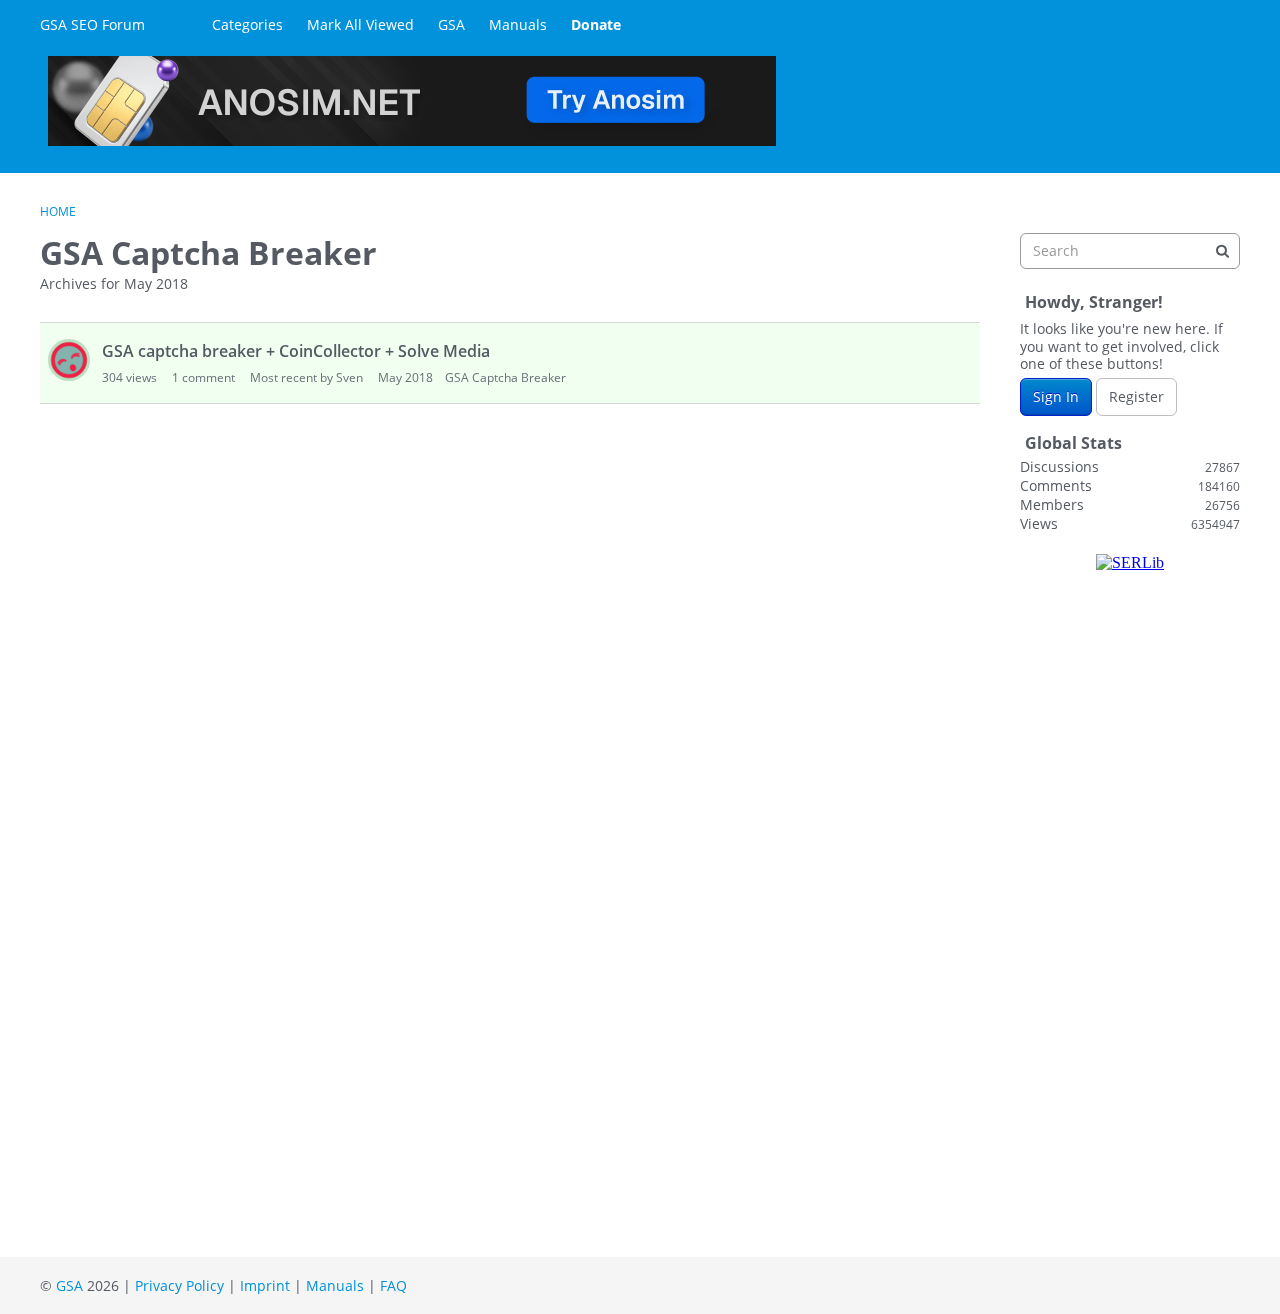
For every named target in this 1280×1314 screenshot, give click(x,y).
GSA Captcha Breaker (505, 377)
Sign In (1056, 396)
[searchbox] (1130, 251)
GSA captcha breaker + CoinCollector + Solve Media (296, 351)
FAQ (393, 1285)
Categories (247, 24)
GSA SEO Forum (92, 24)
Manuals (518, 24)
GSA (451, 24)
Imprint (265, 1285)
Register (1136, 396)
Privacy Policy (179, 1285)
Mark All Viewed (360, 24)
